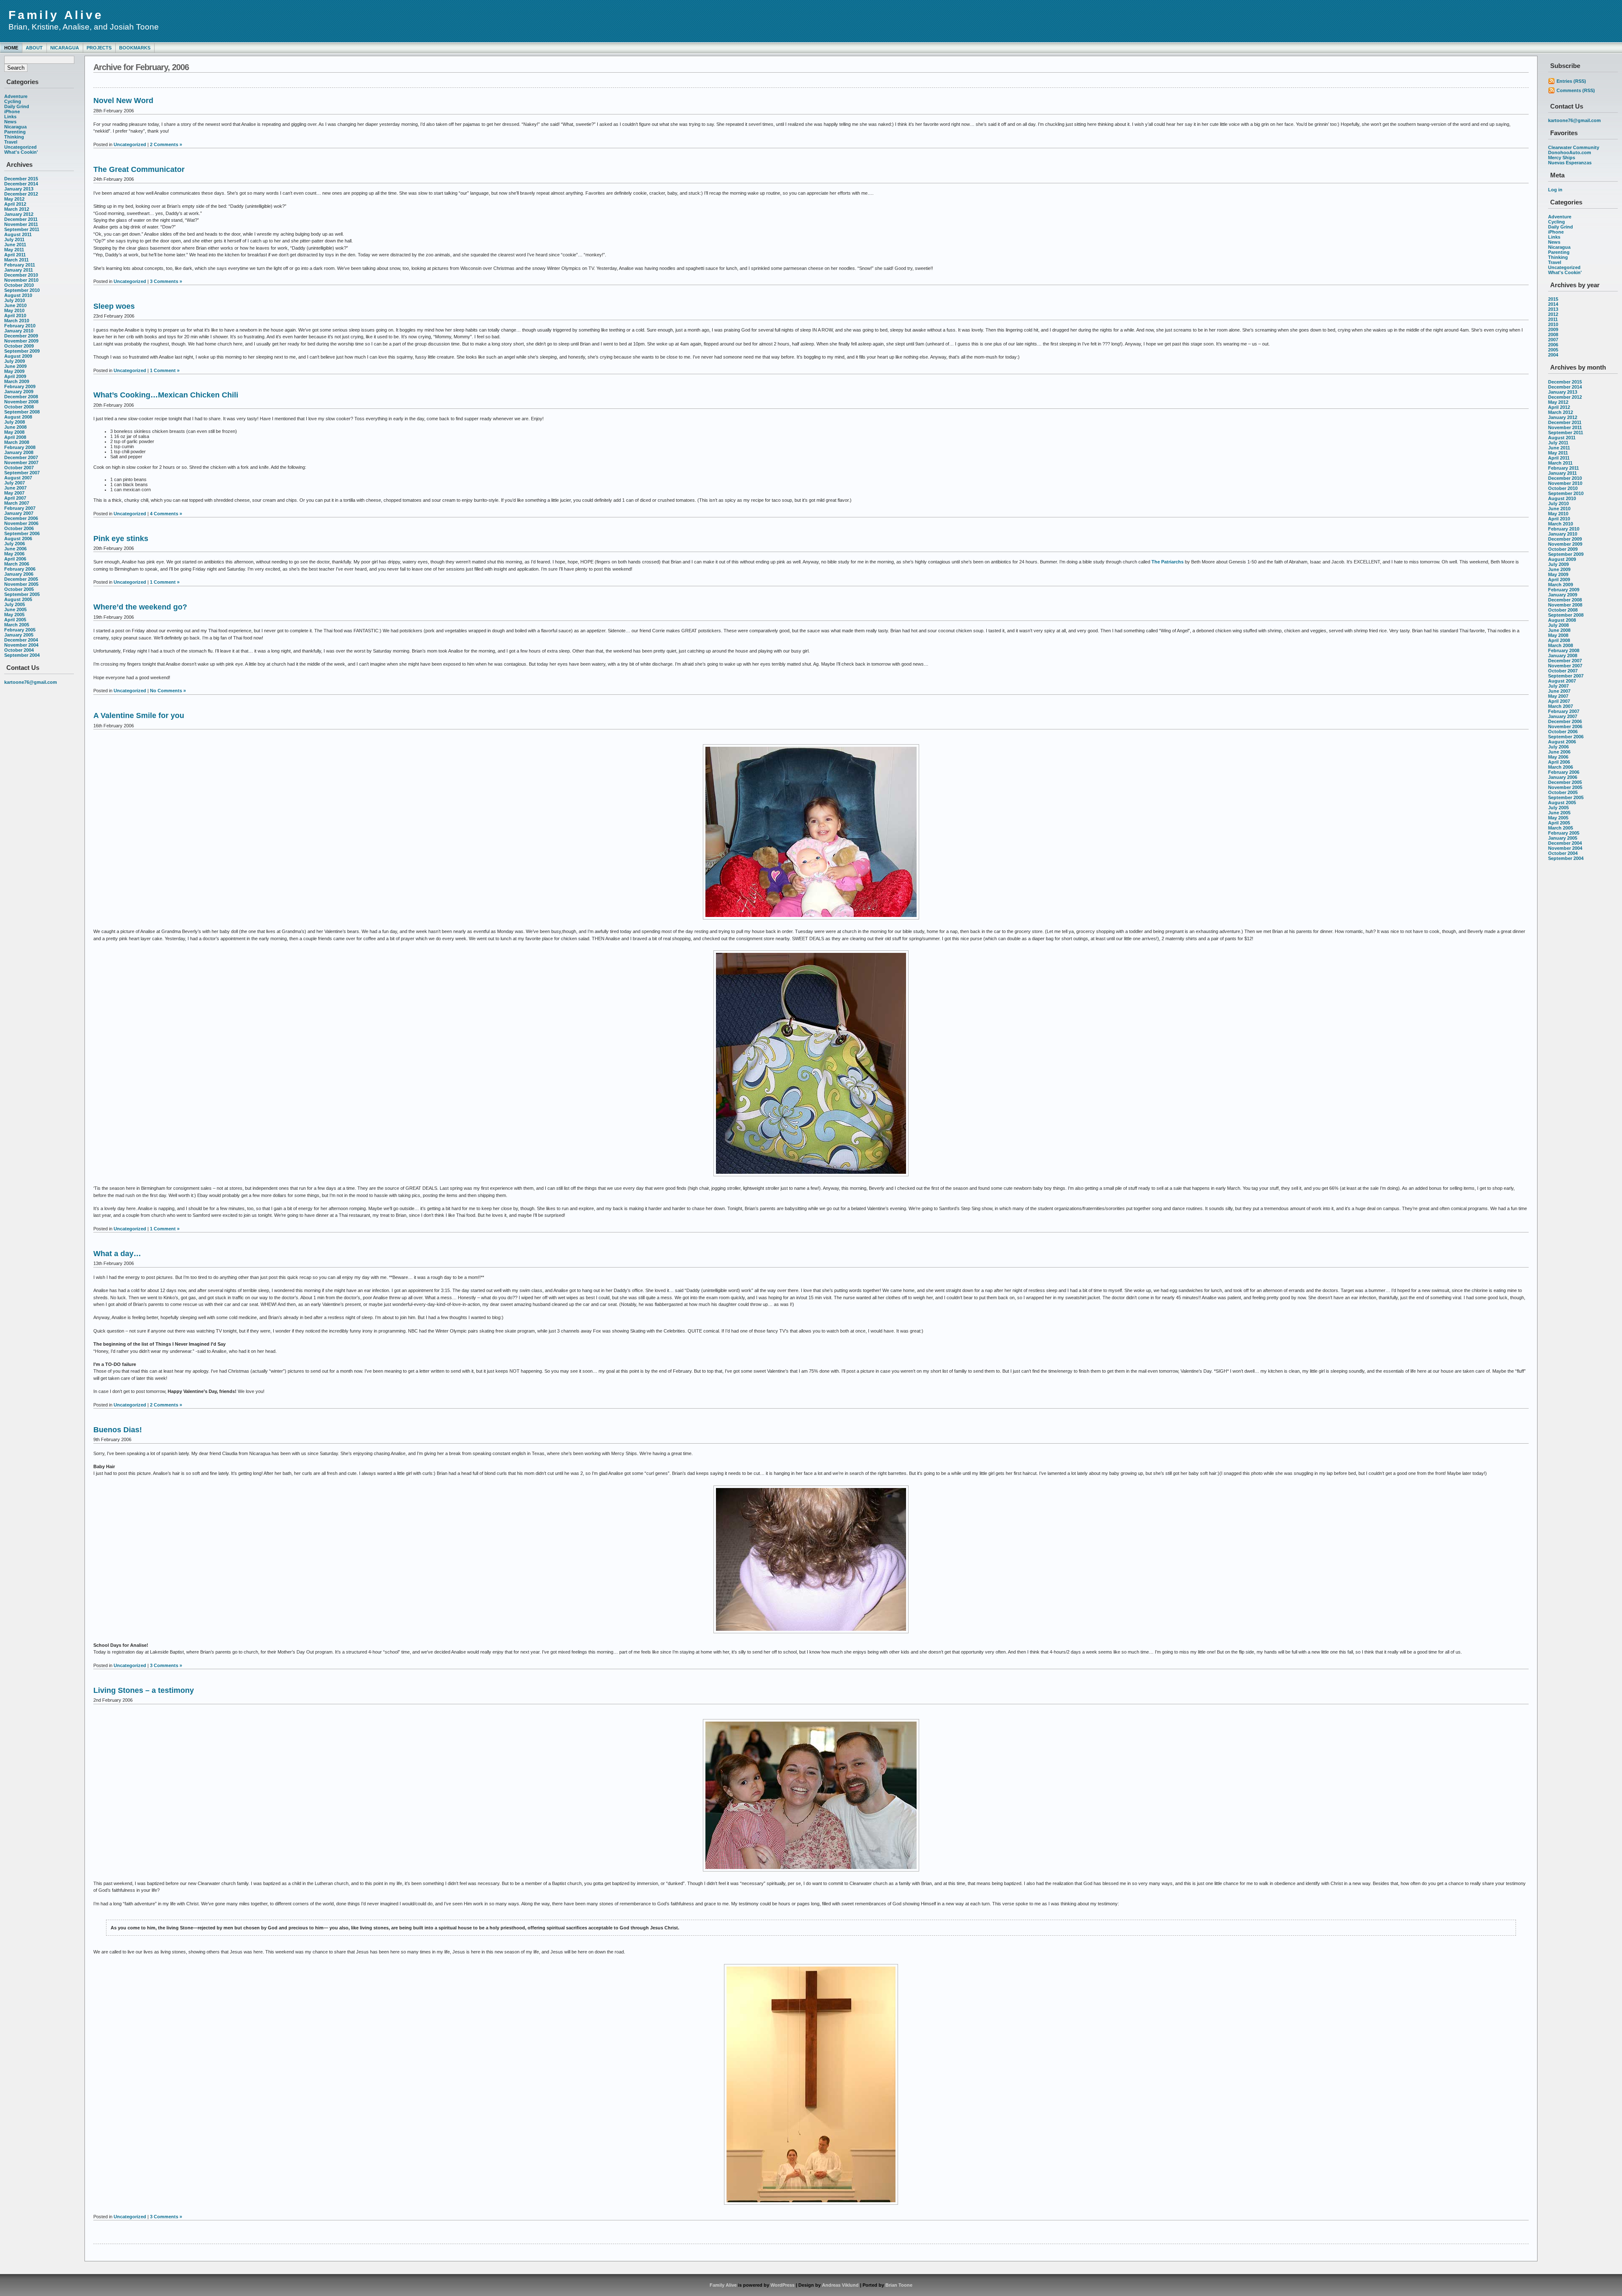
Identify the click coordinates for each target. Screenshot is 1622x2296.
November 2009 (21, 341)
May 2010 (14, 310)
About (34, 48)
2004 (1553, 355)
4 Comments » (166, 514)
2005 (1553, 350)
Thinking (14, 137)
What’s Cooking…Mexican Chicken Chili (166, 395)
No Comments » (168, 691)
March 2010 (17, 321)
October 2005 (19, 589)
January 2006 (19, 574)
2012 (1553, 314)
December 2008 (21, 397)
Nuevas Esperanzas (1570, 163)
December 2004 (21, 640)
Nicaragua (65, 48)
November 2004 (21, 645)
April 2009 (15, 376)
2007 (1553, 340)
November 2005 (21, 584)
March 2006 (17, 564)
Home (11, 48)
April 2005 (15, 620)
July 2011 (14, 239)
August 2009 (18, 356)
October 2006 (19, 528)
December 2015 (21, 179)
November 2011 (21, 224)
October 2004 (19, 650)
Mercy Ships (1562, 158)
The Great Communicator (139, 169)
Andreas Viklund (840, 2285)
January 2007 (19, 513)
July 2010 (15, 300)
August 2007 (18, 478)
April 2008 (15, 437)
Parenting (15, 132)
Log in (1555, 190)
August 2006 (18, 539)
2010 (1553, 324)
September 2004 (22, 655)
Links (10, 117)
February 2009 (20, 386)
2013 (1553, 309)
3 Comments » (166, 281)
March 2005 (17, 625)
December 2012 (21, 194)
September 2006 (22, 533)
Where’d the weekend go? (140, 607)
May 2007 (14, 493)
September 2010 (22, 290)
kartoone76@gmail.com (31, 682)
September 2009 (22, 351)
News (10, 122)
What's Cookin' (21, 152)
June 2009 (15, 366)
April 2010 (15, 316)
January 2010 (19, 331)
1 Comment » (165, 370)
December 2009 (21, 336)
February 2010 (20, 326)
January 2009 (19, 392)
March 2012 (17, 209)
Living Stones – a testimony (144, 1690)
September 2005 (22, 594)
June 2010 (15, 305)
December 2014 (21, 184)
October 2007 (19, 468)
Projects (99, 48)
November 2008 (21, 402)
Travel (11, 142)
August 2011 (18, 234)
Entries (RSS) (1571, 81)
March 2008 (17, 442)
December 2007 (21, 457)
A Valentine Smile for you (139, 715)
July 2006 (15, 544)
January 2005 (19, 635)
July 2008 (15, 422)
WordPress (782, 2285)
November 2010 (21, 280)
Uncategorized (20, 147)
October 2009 (19, 346)
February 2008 (20, 447)
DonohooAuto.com (1570, 152)
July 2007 (15, 483)
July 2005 (15, 604)
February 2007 (20, 508)
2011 (1553, 319)
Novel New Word (123, 101)
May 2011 (14, 250)
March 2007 (17, 503)
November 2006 (21, 523)
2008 (1553, 335)
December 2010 (21, 275)
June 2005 (15, 609)
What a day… (117, 1254)
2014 (1553, 304)
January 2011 (19, 270)
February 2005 (20, 630)
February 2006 (20, 569)
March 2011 (16, 260)
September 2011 (22, 229)
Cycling (13, 101)
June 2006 (15, 549)
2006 (1553, 345)
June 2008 (15, 427)
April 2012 (15, 204)
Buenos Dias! (118, 1430)
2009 (1553, 329)
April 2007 (15, 498)
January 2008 (19, 452)
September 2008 (22, 412)
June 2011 (15, 245)
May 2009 (14, 371)
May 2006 (14, 554)
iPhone (12, 112)
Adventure (16, 96)
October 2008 (19, 407)
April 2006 (15, 559)
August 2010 (18, 295)
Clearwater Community (1574, 147)
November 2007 (21, 462)
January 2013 (19, 189)
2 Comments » (166, 144)
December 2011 (21, 219)
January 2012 (19, 214)
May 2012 (14, 199)
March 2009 (17, 381)
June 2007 (15, 488)
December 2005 (21, 579)
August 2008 (18, 417)
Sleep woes (114, 306)
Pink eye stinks (121, 539)
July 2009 (15, 361)
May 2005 (14, 615)
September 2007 (22, 473)
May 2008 (14, 432)
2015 (1553, 299)
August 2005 (18, 599)
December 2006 (21, 518)
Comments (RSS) (1576, 90)
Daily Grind (17, 106)
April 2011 (15, 255)
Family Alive (56, 15)
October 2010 (19, 285)
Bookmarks (135, 48)
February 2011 (20, 265)
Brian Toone (899, 2285)
